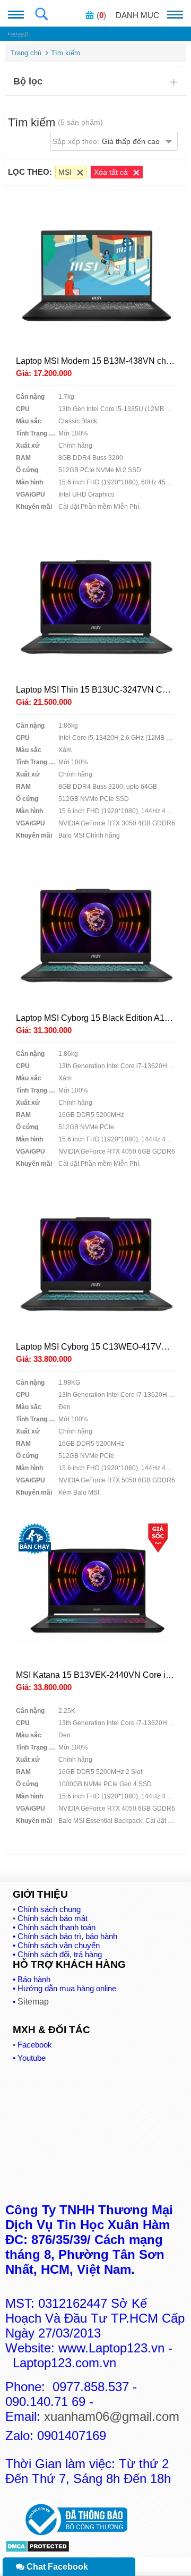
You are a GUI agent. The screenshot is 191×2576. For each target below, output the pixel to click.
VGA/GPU (31, 494)
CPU (23, 409)
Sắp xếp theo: (106, 141)
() (101, 15)
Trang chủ (26, 53)
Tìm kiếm (66, 53)
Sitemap (33, 2002)
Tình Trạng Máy (37, 433)
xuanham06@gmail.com (112, 2416)
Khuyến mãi (34, 507)
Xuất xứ (28, 446)
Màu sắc (29, 421)
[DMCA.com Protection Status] (37, 2550)
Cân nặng (30, 397)
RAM (23, 458)
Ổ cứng (27, 470)
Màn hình (29, 482)
